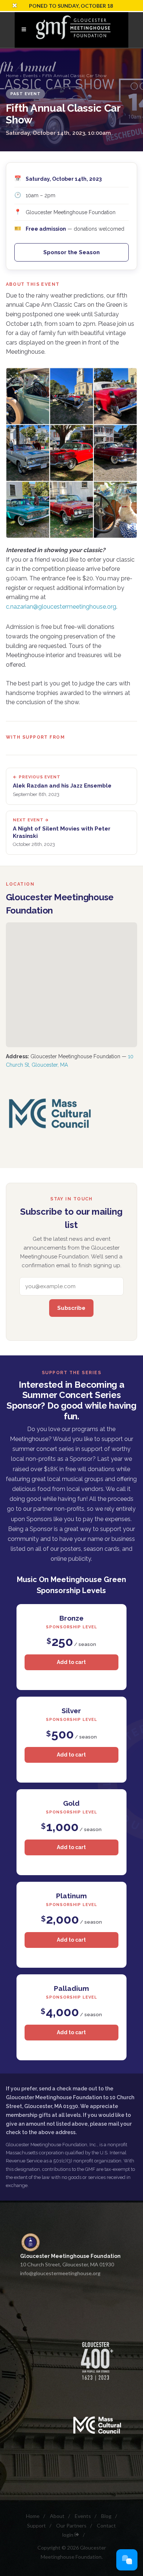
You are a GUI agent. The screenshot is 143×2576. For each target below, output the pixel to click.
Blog (106, 2516)
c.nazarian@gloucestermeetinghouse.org (61, 607)
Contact (106, 2525)
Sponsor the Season (71, 252)
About (57, 2516)
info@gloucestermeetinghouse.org (60, 2273)
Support (36, 2525)
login (68, 2535)
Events (30, 76)
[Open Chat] (127, 2560)
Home (12, 76)
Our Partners (71, 2525)
